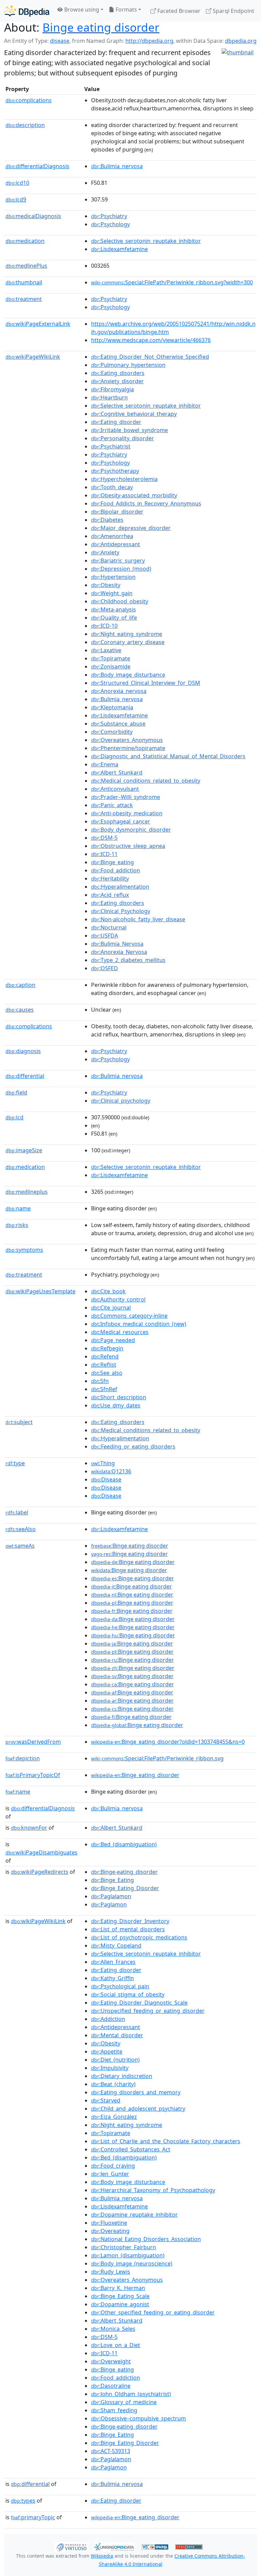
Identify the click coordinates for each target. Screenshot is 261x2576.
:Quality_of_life (114, 618)
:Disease (106, 1479)
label (17, 1512)
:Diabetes (107, 520)
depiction (23, 1758)
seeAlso (21, 1529)
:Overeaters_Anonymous (127, 740)
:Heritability (110, 878)
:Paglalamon (111, 1896)
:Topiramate (111, 658)
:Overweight (111, 2361)
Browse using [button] (81, 10)
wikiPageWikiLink (33, 357)
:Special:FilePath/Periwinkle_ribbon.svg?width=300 (172, 282)
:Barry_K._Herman (118, 2288)
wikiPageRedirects (40, 1872)
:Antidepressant (116, 544)
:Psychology (110, 224)
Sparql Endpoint (233, 11)
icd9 (16, 199)
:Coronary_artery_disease (128, 642)
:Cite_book (108, 1291)
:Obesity (106, 585)
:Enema (105, 764)
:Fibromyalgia (112, 389)
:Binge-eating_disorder (124, 1872)
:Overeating (110, 2231)
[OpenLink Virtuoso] (71, 2546)
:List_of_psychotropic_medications (139, 1937)
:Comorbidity (112, 732)
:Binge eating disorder (130, 1546)
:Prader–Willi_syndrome (126, 797)
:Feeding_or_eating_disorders (133, 1446)
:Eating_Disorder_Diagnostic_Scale (139, 2003)
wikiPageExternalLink (38, 324)
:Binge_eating (112, 862)
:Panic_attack (112, 805)
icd (14, 1117)
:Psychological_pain (120, 1986)
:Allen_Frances (113, 1962)
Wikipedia (102, 2556)
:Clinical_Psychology (121, 911)
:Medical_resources (120, 1332)
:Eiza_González (114, 2117)
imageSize (24, 1150)
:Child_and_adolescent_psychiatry (138, 2109)
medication (25, 241)
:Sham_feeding (114, 2410)
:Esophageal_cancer (121, 821)
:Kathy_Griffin (112, 1978)
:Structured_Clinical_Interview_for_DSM (146, 683)
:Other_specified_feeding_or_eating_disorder (153, 2312)
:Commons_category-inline (129, 1316)
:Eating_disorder (116, 422)
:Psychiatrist (111, 446)
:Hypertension (113, 577)
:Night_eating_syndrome (127, 634)
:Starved (106, 2100)
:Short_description (119, 1397)
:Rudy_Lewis (111, 2272)
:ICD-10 (104, 626)
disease (60, 41)
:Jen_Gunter (110, 2174)
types (23, 2501)
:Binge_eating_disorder (135, 1775)
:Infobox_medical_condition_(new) (139, 1324)
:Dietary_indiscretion (122, 2076)
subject (19, 1422)
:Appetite (107, 2051)
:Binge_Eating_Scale (120, 2296)
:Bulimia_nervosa (117, 166)
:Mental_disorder (117, 2035)
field (16, 1092)
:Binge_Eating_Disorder (125, 1888)
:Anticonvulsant (115, 789)
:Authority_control (118, 1299)
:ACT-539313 (111, 2451)
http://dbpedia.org (149, 41)
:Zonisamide (111, 667)
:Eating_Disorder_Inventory (130, 1921)
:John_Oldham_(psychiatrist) (131, 2394)
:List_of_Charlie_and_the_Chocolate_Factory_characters (166, 2141)
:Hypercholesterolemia (124, 479)
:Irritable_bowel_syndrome (129, 430)
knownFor (29, 1828)
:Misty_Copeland (116, 1946)
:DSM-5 (104, 838)
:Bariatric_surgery (118, 561)
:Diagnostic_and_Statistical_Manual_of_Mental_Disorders (168, 756)
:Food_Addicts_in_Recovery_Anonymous (146, 503)
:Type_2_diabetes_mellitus (128, 960)
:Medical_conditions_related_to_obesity (146, 781)
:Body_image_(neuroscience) (132, 2263)
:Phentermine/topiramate (128, 748)
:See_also (107, 1373)
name (18, 1208)
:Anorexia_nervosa (119, 691)
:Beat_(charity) (113, 2084)
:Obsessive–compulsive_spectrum (138, 2418)
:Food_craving (113, 2166)
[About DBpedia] (27, 11)
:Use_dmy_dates (116, 1405)
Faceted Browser (178, 11)
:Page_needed (113, 1340)
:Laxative (106, 650)
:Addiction (108, 2019)
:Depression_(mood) (121, 569)
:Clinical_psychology (121, 1101)
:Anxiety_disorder (117, 381)
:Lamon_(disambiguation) (128, 2255)
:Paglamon (109, 1904)
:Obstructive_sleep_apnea (128, 846)
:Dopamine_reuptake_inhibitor (134, 2215)
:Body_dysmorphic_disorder (131, 830)
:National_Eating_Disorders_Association (146, 2239)
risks (17, 1225)
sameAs (20, 1546)
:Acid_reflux (110, 895)
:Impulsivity (110, 2068)
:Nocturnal (109, 927)
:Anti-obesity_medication (127, 813)
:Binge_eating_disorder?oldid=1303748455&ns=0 (168, 1742)
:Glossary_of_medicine (124, 2402)
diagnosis (23, 1051)
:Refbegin (107, 1348)
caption (20, 985)
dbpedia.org (241, 41)
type (15, 1463)
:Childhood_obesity (120, 601)
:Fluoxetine (109, 2223)
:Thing (103, 1463)
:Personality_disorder (123, 438)
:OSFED (105, 968)
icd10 (17, 183)
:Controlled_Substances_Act (131, 2149)
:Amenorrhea (112, 536)
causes (20, 1010)
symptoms (24, 1250)
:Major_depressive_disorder (131, 528)
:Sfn (100, 1381)
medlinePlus (26, 266)
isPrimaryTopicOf (33, 1775)
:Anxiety (105, 552)
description (25, 125)
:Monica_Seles (113, 2329)
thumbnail (24, 282)
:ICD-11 (104, 854)
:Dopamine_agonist (120, 2304)
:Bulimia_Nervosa (117, 944)
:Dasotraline (111, 2386)
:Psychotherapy (115, 471)
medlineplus (27, 1192)
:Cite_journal (111, 1308)
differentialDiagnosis (37, 166)
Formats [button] (126, 10)
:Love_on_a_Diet (116, 2345)
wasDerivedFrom (33, 1742)
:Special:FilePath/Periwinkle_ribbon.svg (157, 1758)
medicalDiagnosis (33, 216)
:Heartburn (109, 397)
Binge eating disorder (101, 27)
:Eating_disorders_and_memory (136, 2092)
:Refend (105, 1356)
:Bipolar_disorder (117, 512)
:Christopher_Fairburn (124, 2247)
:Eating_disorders (118, 373)
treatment (24, 299)
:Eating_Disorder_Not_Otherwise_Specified (150, 357)
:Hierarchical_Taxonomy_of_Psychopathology (153, 2190)
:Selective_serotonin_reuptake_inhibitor (146, 241)
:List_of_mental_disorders (128, 1929)
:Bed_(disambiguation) (124, 1844)
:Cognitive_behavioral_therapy (134, 414)
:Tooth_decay (112, 487)
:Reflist (104, 1365)
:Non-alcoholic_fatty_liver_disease (138, 919)
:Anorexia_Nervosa (119, 952)
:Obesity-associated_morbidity (134, 495)
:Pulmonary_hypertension (128, 365)
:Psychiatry (109, 216)
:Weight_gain (112, 593)
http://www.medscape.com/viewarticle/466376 (151, 340)
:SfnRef (104, 1389)
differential (25, 1076)
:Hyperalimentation (120, 887)
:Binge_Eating (112, 1880)
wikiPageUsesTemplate (40, 1291)
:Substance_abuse (118, 724)
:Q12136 (111, 1471)
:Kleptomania (112, 707)
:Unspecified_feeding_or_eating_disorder (148, 2011)
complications (29, 100)
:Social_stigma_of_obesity (128, 1994)
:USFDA (105, 936)
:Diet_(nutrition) (115, 2060)
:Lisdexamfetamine (119, 249)
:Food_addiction (116, 870)
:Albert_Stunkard (117, 772)
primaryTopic (33, 2517)
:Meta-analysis (114, 609)
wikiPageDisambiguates (41, 1852)
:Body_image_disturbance (128, 675)
